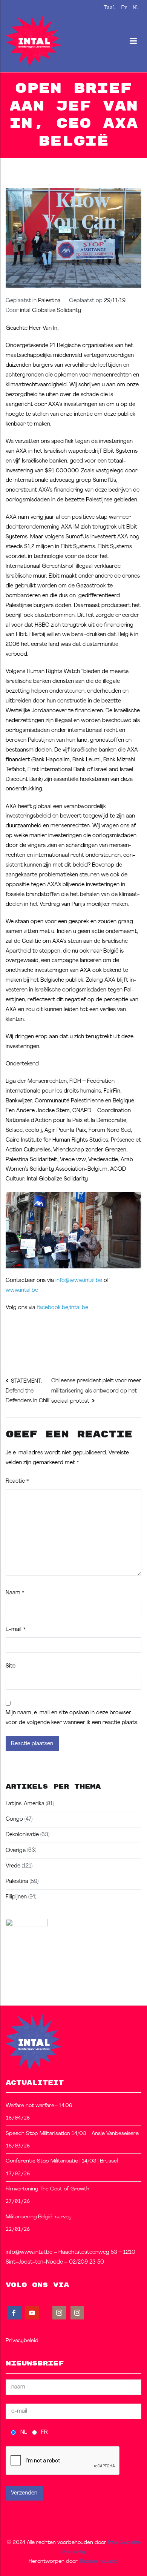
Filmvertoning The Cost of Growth (47, 2189)
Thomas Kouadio (99, 2561)
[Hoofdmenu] (133, 41)
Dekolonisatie (22, 1835)
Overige (16, 1851)
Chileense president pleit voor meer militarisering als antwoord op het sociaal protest (96, 1391)
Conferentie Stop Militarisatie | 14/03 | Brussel (62, 2161)
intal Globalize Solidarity (51, 311)
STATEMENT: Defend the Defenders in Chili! (28, 1391)
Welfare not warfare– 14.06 (39, 2106)
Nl (136, 7)
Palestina (49, 301)
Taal (110, 7)
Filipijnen (16, 1897)
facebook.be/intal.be (63, 1308)
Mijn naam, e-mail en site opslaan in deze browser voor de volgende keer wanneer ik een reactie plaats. (72, 1718)
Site (11, 1666)
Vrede (13, 1866)
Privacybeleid (22, 2341)
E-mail (16, 1630)
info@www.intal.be (79, 1281)
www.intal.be (22, 1290)
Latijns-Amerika (25, 1804)
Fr (124, 7)
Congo (14, 1819)
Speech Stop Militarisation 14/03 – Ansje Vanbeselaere (72, 2134)
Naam (15, 1593)
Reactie (17, 1481)
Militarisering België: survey (39, 2217)
